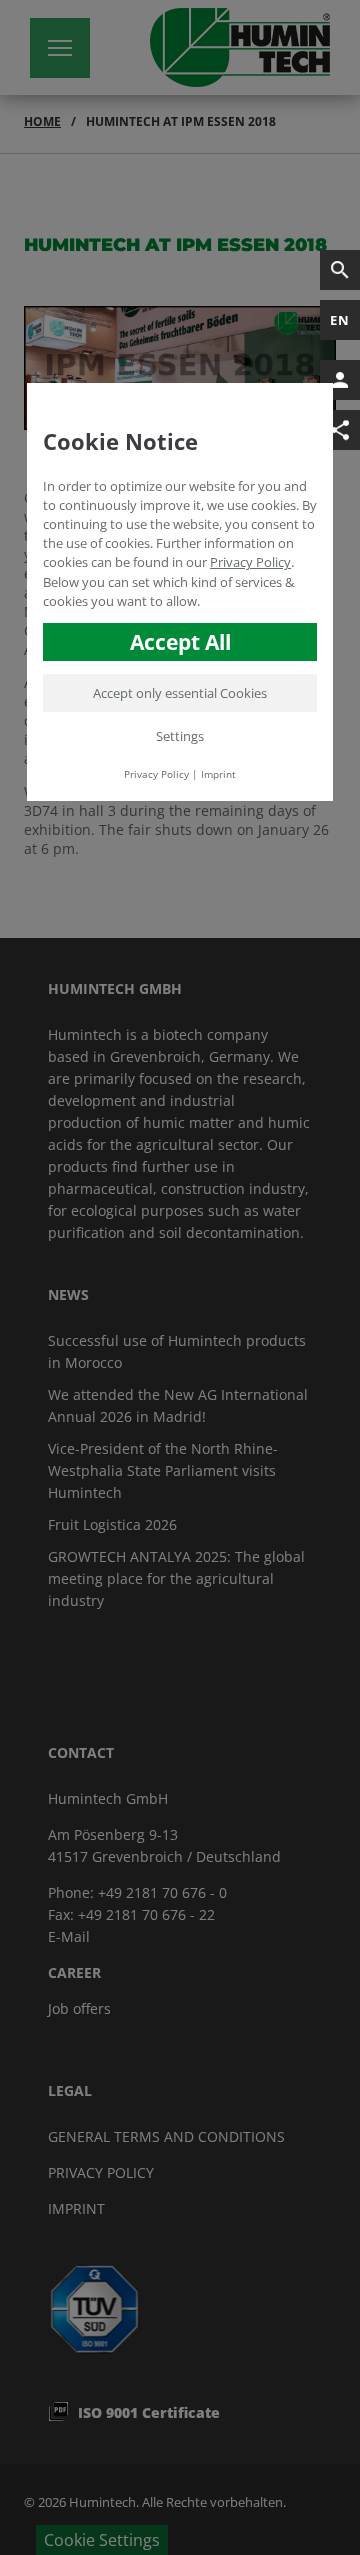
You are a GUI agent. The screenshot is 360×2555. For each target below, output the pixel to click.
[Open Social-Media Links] (340, 430)
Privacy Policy (250, 562)
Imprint (218, 774)
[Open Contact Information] (340, 380)
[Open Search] (340, 270)
